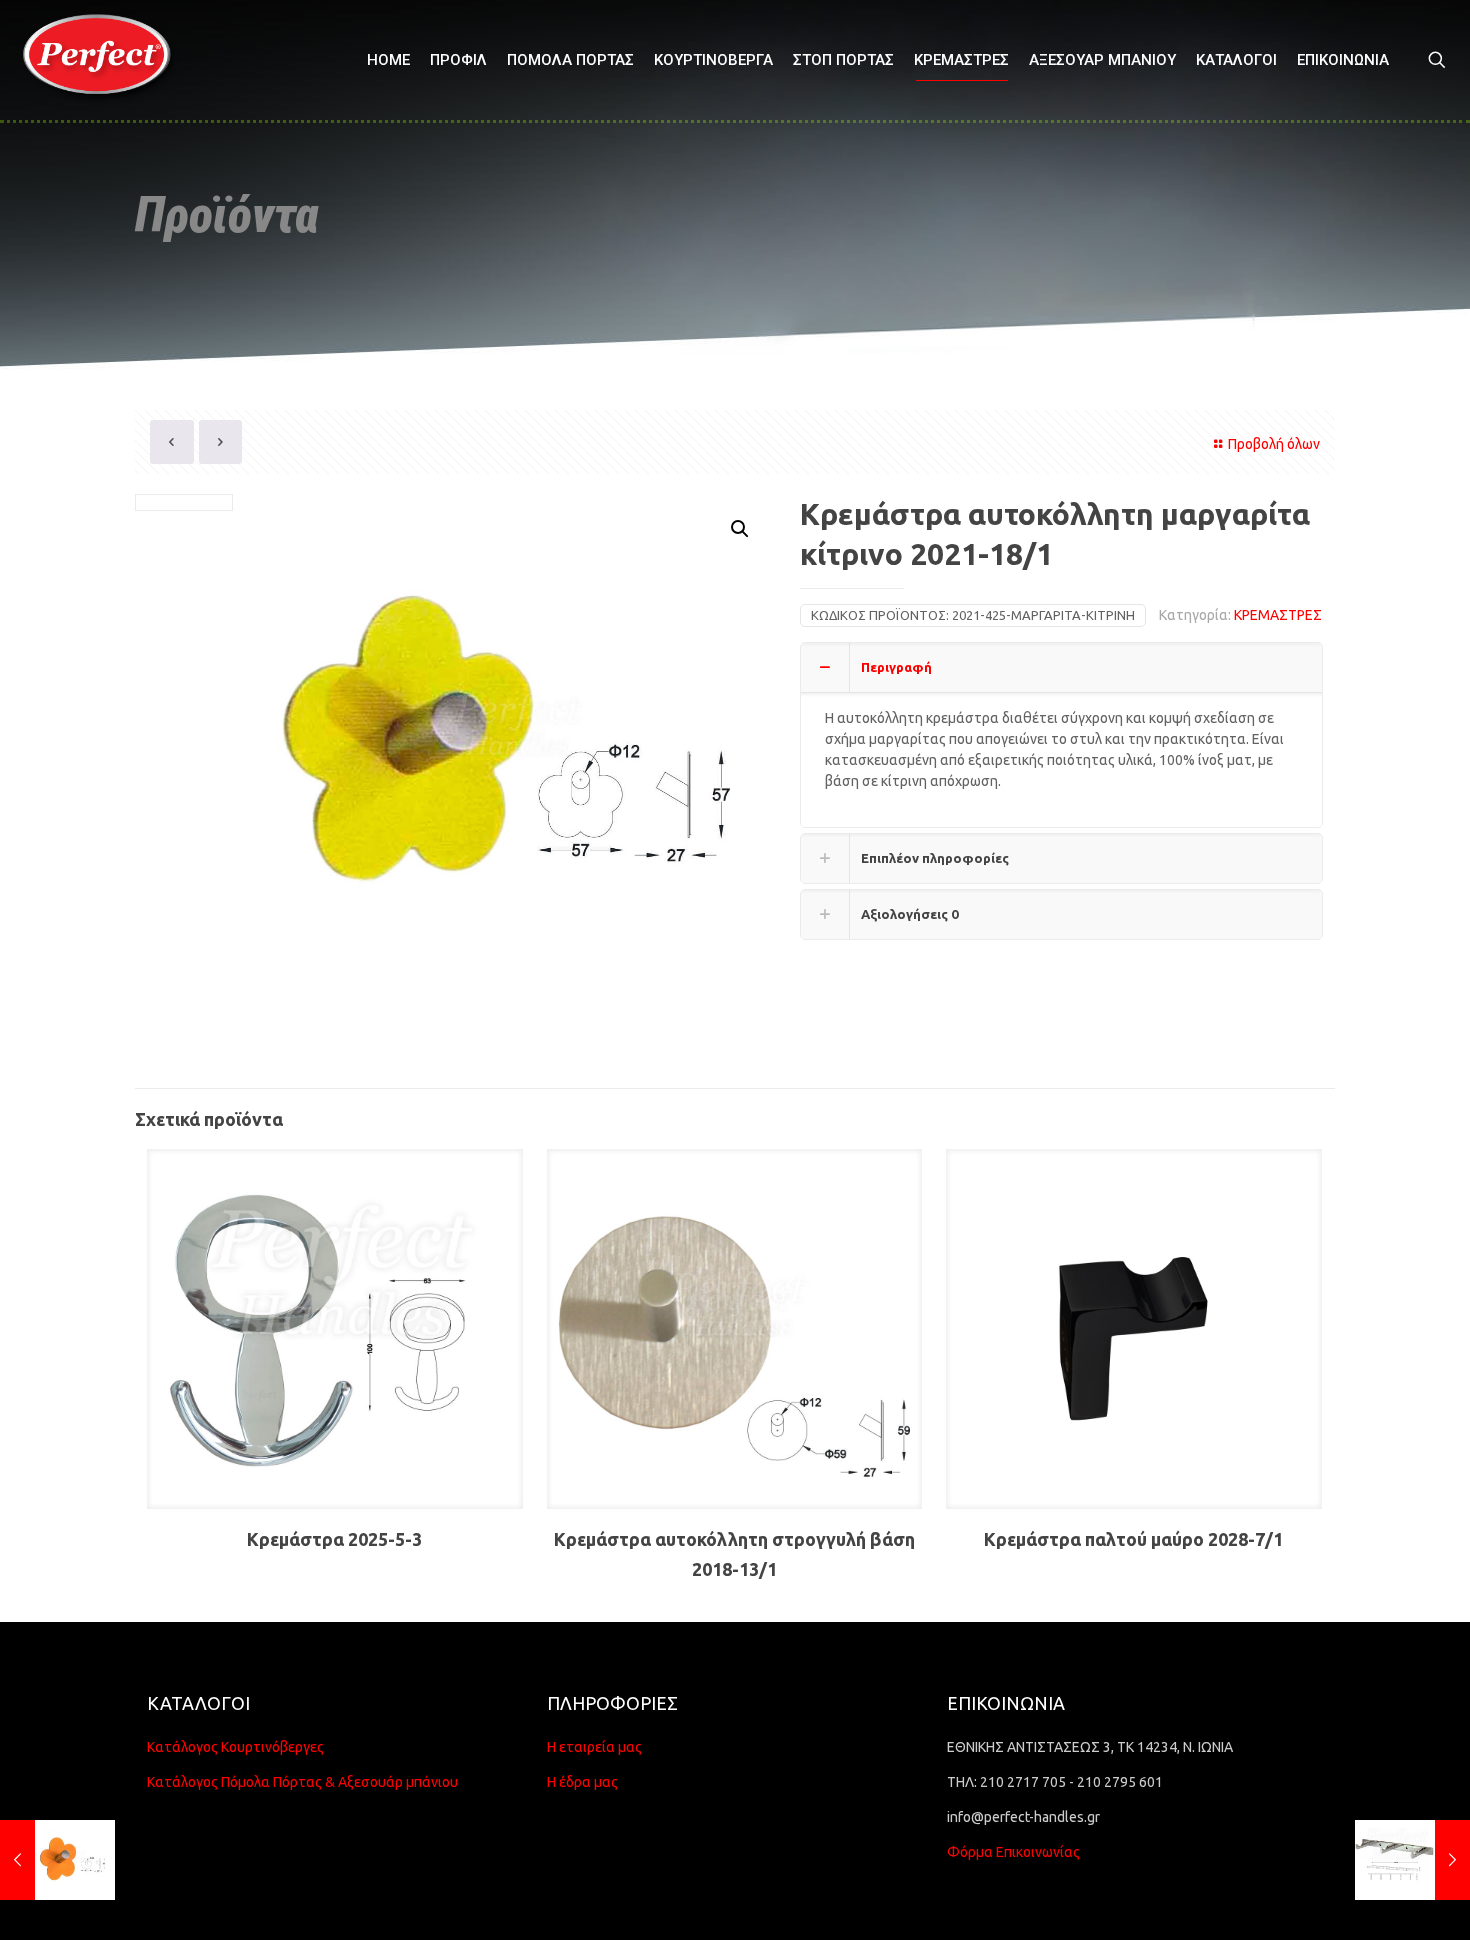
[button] (741, 529)
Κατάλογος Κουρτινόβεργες (235, 1747)
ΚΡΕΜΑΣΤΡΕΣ (1278, 615)
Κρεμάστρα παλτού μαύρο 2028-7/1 (1133, 1539)
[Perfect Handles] (103, 60)
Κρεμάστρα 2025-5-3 (334, 1539)
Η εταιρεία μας (594, 1747)
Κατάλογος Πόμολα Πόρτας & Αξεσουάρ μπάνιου (302, 1782)
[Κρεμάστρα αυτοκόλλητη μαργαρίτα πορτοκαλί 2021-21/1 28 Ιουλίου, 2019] (57, 1860)
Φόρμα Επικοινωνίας (1013, 1852)
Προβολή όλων (1274, 444)
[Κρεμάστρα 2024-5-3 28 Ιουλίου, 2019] (1412, 1860)
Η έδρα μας (582, 1782)
